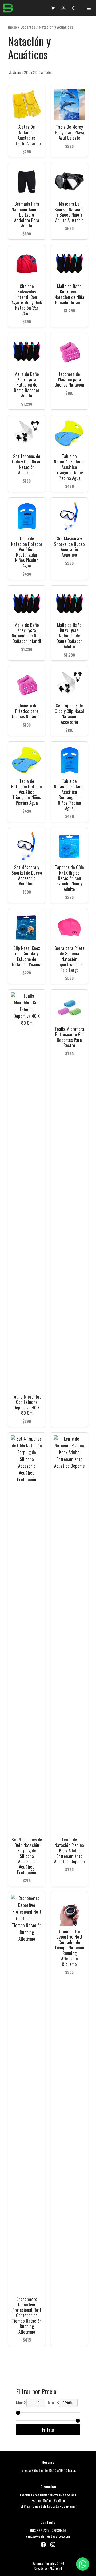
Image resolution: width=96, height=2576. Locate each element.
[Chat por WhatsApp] (83, 2564)
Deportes (28, 27)
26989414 (59, 2530)
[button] (74, 8)
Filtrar (48, 2430)
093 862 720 (39, 2530)
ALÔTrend (56, 2568)
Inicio (12, 27)
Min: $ (21, 2402)
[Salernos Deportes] (8, 8)
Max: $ (53, 2402)
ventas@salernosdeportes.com (48, 2536)
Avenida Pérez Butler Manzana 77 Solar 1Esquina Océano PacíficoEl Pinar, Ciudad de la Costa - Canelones (48, 2500)
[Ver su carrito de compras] (53, 8)
